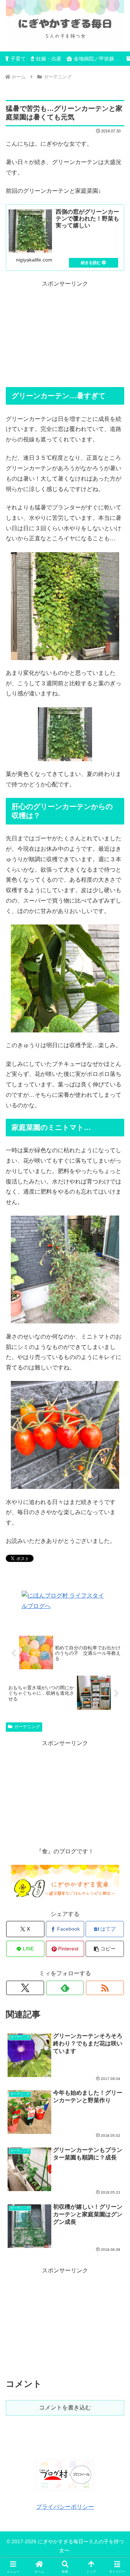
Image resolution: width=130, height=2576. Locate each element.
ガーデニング (27, 1727)
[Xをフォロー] (25, 1988)
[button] (105, 1949)
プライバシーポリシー (65, 2507)
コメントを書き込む (65, 2407)
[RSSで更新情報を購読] (105, 1988)
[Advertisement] (65, 334)
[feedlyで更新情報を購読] (65, 1988)
